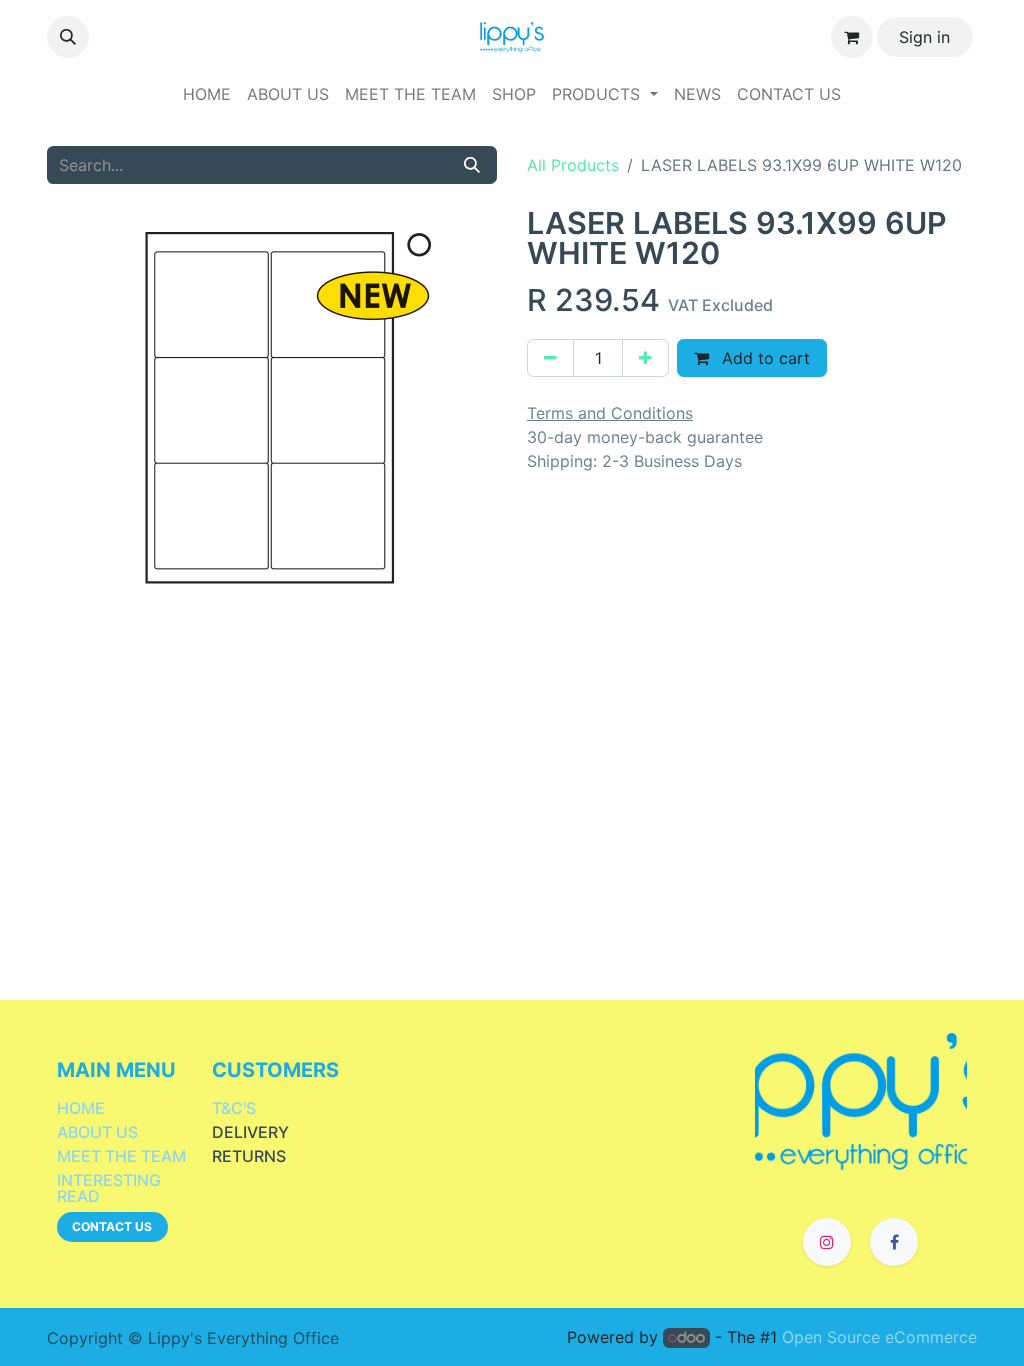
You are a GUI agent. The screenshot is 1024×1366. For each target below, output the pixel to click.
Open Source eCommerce (879, 1337)
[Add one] (645, 358)
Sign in (924, 37)
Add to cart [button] (763, 358)
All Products (573, 165)
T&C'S (234, 1108)
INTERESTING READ (109, 1188)
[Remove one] (550, 358)
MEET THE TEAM (121, 1156)
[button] (68, 37)
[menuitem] (207, 94)
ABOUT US (97, 1132)
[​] (861, 1099)
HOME (81, 1108)
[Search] (472, 165)
